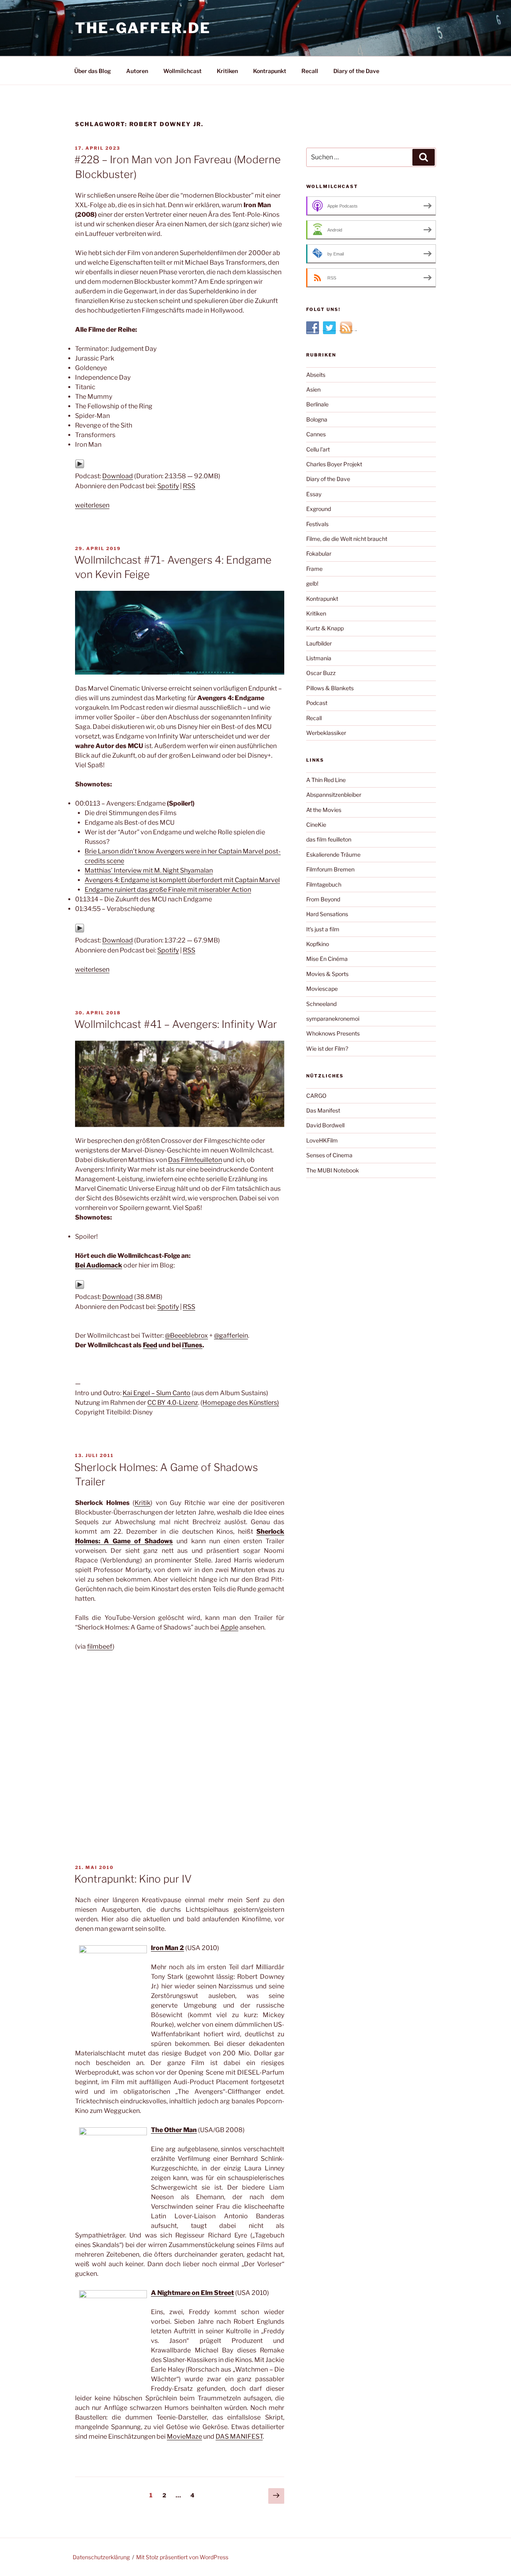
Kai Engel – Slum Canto (156, 1393)
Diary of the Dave (356, 71)
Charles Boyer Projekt (334, 464)
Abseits (316, 375)
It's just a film (323, 929)
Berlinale (317, 404)
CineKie (316, 825)
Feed (150, 1345)
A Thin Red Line (326, 780)
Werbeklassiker (326, 733)
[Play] (80, 466)
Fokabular (319, 553)
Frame (314, 569)
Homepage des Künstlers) (241, 1403)
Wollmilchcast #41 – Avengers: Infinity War (176, 1024)
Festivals (317, 524)
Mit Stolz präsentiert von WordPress (182, 2557)
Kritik (143, 1503)
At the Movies (324, 810)
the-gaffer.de (143, 28)
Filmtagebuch (324, 884)
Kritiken (227, 71)
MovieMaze (184, 2436)
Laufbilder (319, 643)
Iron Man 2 (167, 1948)
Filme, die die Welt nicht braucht (347, 539)
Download (118, 476)
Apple (229, 1627)
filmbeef (100, 1646)
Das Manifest (323, 1110)
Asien (313, 389)
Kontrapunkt (270, 71)
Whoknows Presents (333, 1033)
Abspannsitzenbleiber (334, 795)
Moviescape (322, 989)
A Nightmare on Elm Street (192, 2293)
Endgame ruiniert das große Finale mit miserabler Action (168, 890)
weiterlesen (92, 505)
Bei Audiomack (99, 1265)
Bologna (317, 419)
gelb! (312, 583)
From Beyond (323, 899)
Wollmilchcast (182, 71)
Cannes (316, 434)
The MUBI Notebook (333, 1170)
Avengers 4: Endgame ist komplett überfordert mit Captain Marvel (182, 880)
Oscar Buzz (321, 673)
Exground (319, 509)
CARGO (316, 1096)
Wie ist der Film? (327, 1048)
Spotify (168, 486)
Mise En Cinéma (327, 959)
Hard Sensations (327, 914)
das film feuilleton (329, 839)
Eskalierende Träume (333, 854)
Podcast (317, 703)
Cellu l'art (318, 449)
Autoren (137, 71)
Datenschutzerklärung (101, 2557)
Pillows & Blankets (330, 688)
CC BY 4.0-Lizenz (173, 1403)
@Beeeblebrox (186, 1336)
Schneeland (321, 1004)
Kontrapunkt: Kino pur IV (133, 1879)
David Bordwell (325, 1125)
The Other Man (174, 2130)
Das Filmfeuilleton (195, 1160)
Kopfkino (318, 944)
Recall (310, 71)
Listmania (319, 658)
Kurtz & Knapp (325, 628)
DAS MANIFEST (239, 2436)
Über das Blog (93, 71)
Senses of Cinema (329, 1155)
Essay (314, 494)
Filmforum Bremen (330, 869)
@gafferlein (231, 1336)
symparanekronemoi (333, 1019)
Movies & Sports (327, 974)
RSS (189, 486)
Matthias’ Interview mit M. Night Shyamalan (149, 870)
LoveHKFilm (322, 1140)
